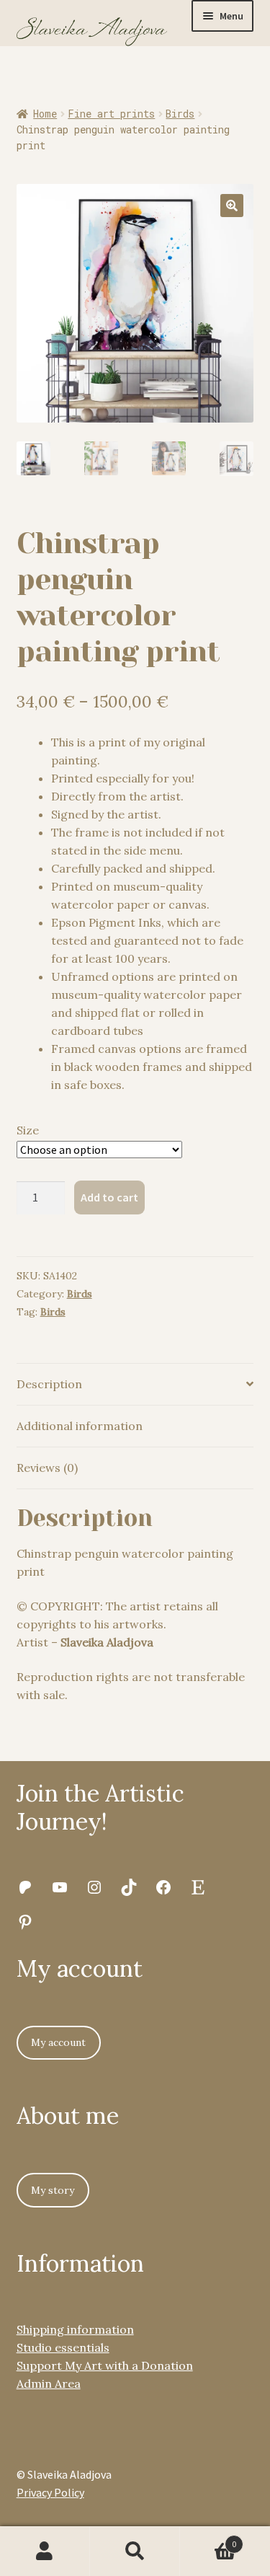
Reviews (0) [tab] (47, 1468)
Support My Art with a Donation (105, 2365)
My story (53, 2190)
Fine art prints (111, 114)
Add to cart (109, 1197)
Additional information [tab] (80, 1426)
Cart (208, 2539)
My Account (45, 2551)
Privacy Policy (50, 2492)
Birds (180, 114)
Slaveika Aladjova (107, 1642)
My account (58, 2042)
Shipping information (75, 2329)
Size (28, 1130)
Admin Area (49, 2383)
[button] (232, 206)
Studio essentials (63, 2347)
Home (45, 114)
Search (135, 2551)
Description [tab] (49, 1384)
